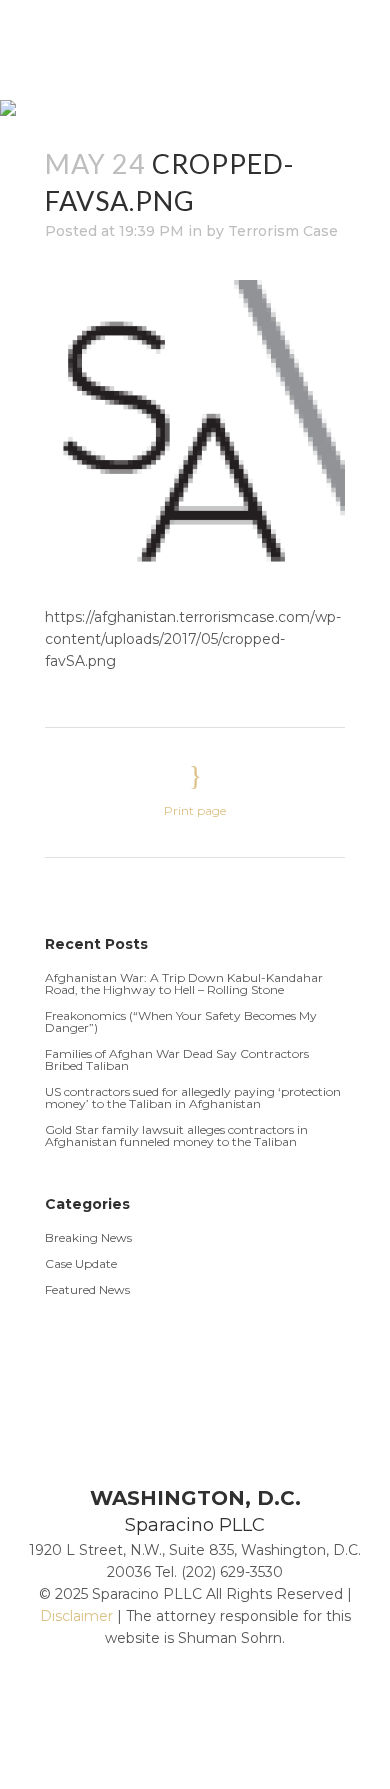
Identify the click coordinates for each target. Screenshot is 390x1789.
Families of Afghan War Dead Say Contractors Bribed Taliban (177, 1059)
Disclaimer (76, 1616)
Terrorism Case (283, 231)
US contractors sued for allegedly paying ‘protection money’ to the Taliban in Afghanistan (193, 1097)
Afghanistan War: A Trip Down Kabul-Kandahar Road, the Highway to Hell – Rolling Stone (184, 983)
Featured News (87, 1289)
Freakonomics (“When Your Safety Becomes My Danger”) (181, 1021)
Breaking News (88, 1237)
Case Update (81, 1263)
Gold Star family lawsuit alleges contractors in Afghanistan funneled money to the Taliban (176, 1135)
